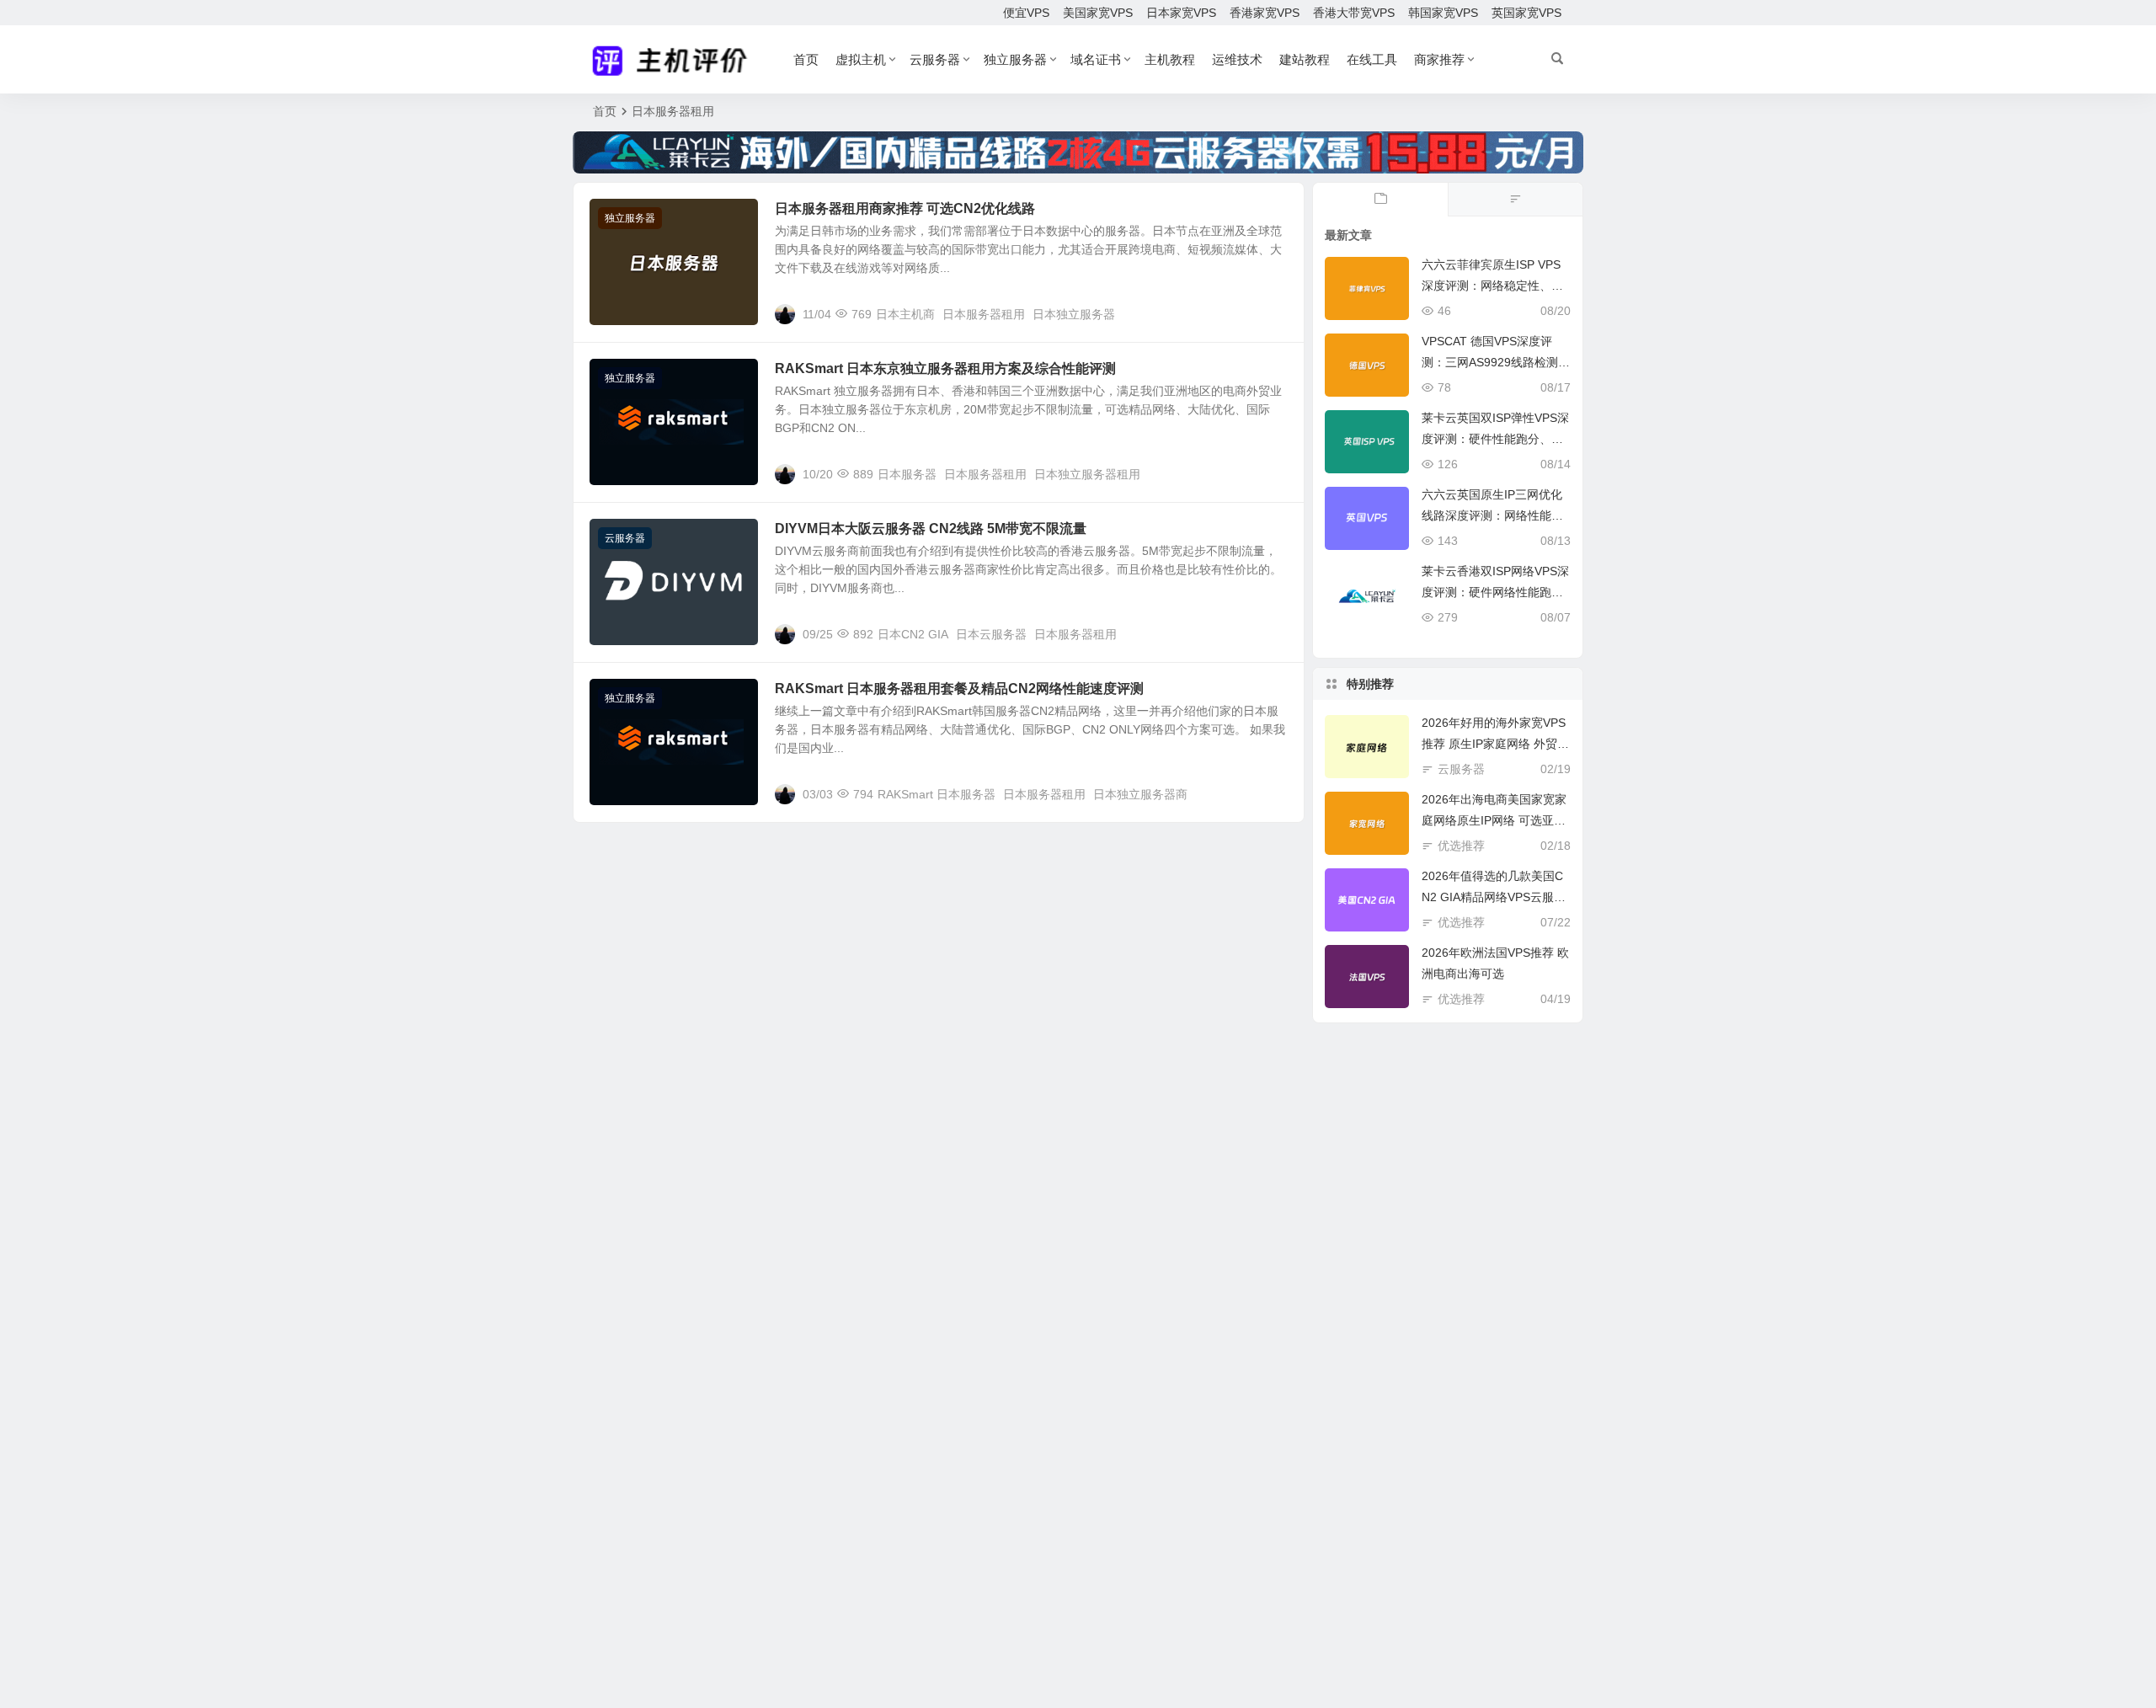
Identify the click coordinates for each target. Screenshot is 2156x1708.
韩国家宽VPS (1443, 13)
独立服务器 (1015, 59)
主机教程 (1170, 59)
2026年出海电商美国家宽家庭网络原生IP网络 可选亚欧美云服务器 (1494, 820)
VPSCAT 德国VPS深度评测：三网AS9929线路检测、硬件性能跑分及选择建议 (1496, 362)
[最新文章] (1380, 200)
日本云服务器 (991, 634)
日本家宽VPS (1181, 13)
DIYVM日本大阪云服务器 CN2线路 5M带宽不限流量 (931, 528)
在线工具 (1372, 59)
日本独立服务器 (1074, 314)
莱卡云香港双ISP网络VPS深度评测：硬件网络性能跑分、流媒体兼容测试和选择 (1495, 592)
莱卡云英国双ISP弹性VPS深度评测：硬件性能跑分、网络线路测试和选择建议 (1495, 439)
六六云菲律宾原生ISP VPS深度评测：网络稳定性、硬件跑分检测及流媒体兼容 (1492, 286)
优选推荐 (1461, 846)
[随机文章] (1515, 200)
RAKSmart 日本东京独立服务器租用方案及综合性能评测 (945, 368)
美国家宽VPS (1098, 13)
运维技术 (1237, 59)
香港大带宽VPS (1354, 13)
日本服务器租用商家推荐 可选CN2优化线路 (905, 208)
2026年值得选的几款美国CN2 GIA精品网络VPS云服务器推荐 (1494, 897)
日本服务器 (907, 474)
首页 (806, 59)
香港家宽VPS (1265, 13)
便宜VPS (1026, 13)
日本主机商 (905, 314)
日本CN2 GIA (913, 634)
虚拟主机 (861, 59)
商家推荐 (1439, 59)
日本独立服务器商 (1140, 794)
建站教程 (1305, 59)
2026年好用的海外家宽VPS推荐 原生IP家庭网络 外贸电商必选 (1495, 744)
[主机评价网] (675, 60)
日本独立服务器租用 (1087, 474)
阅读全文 (1272, 313)
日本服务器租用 (984, 314)
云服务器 (935, 59)
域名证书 (1096, 59)
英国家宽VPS (1526, 13)
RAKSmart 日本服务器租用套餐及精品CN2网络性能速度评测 (959, 689)
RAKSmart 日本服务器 (937, 794)
